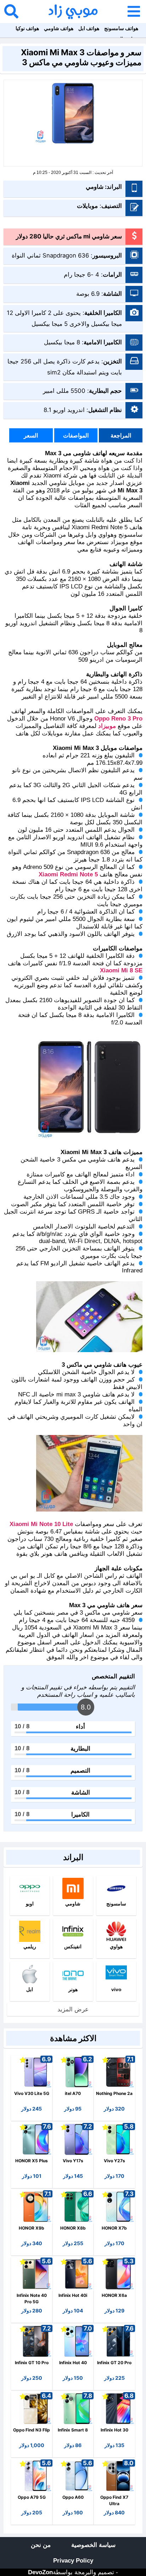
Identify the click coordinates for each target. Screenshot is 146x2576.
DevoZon (40, 2572)
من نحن (41, 2545)
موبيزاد (107, 726)
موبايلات (87, 206)
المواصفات (76, 435)
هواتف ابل (89, 28)
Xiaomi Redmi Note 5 (68, 874)
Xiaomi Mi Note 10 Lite (41, 1524)
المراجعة (121, 435)
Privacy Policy (73, 2561)
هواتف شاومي (59, 28)
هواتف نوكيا (27, 28)
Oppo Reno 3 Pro (118, 719)
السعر (31, 435)
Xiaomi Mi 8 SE (121, 970)
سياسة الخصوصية (93, 2545)
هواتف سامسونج (121, 28)
